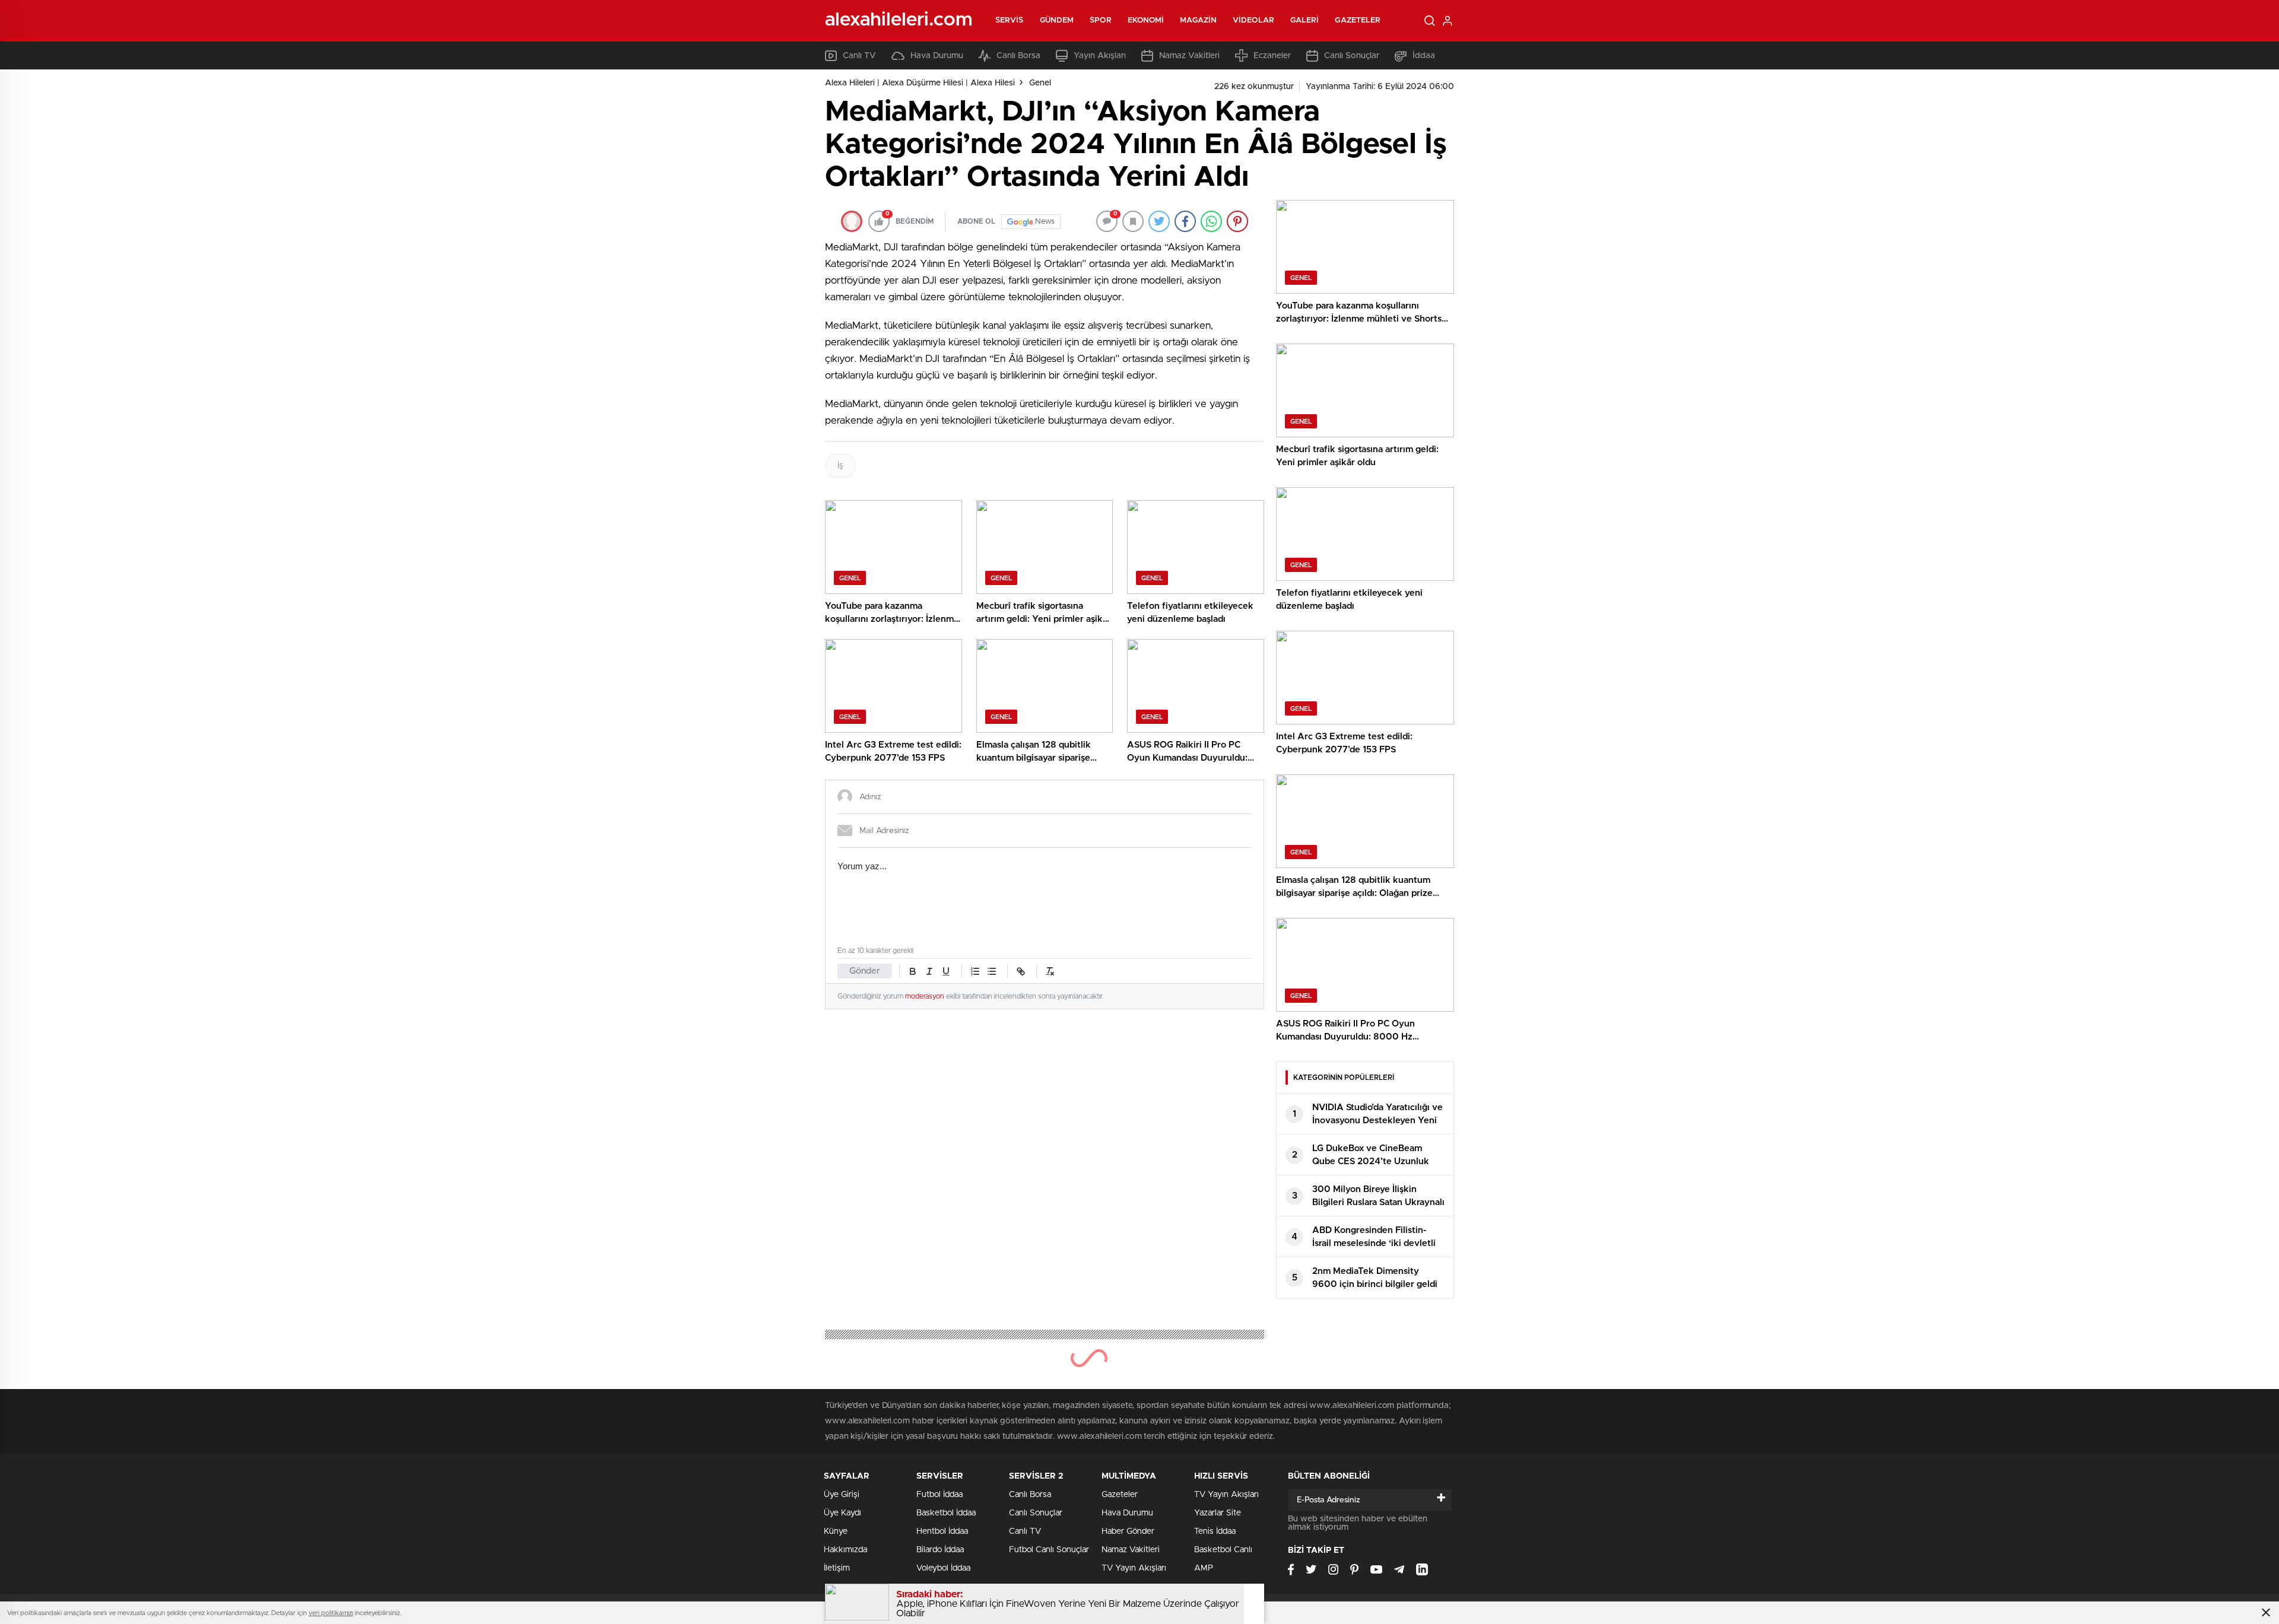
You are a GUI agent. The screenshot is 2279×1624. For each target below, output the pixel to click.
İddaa (1424, 56)
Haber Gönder (1128, 1531)
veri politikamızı (331, 1613)
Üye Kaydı (842, 1513)
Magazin (1198, 20)
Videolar (1253, 20)
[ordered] (975, 971)
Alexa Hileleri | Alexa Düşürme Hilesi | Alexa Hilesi (920, 83)
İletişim (837, 1568)
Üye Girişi (842, 1495)
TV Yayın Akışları (1134, 1568)
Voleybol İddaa (943, 1568)
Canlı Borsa (1018, 56)
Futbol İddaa (939, 1495)
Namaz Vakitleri (1189, 56)
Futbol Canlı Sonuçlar (1049, 1550)
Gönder (865, 971)
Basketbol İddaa (946, 1513)
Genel (1040, 83)
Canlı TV (859, 56)
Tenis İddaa (1215, 1531)
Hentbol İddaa (942, 1531)
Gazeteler (1358, 20)
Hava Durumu (937, 56)
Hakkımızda (845, 1550)
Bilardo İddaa (940, 1550)
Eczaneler (1272, 56)
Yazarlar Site (1218, 1513)
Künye (836, 1531)
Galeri (1305, 20)
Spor (1100, 20)
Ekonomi (1146, 20)
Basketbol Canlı (1223, 1550)
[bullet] (992, 971)
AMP (1204, 1568)
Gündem (1057, 20)
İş (840, 466)
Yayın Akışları (1100, 56)
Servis (1010, 20)
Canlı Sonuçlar (1352, 56)
